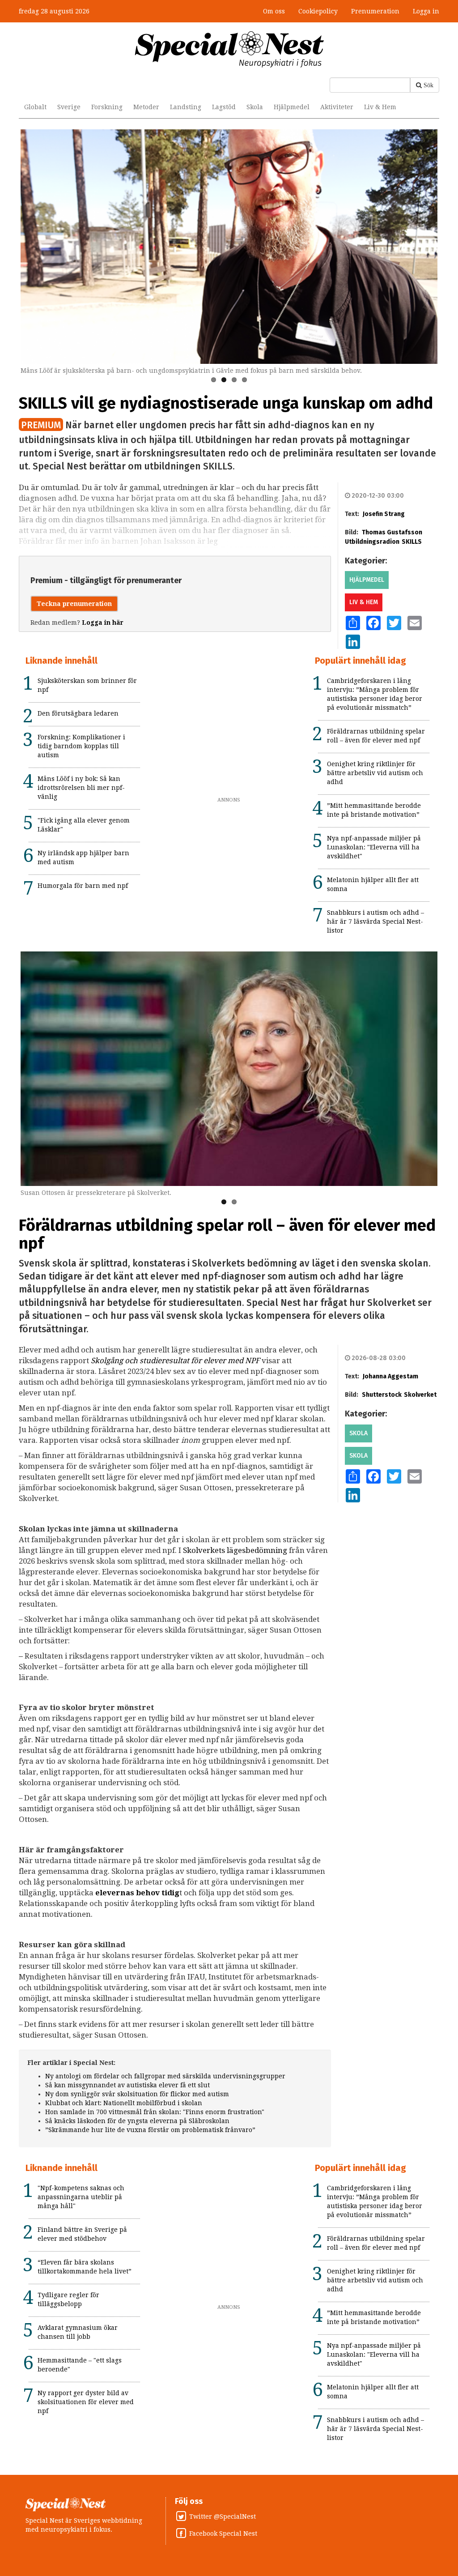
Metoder (146, 107)
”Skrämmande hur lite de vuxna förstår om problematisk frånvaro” (150, 2130)
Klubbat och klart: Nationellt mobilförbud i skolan (124, 2103)
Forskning (107, 107)
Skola (255, 107)
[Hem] (229, 49)
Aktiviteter (337, 107)
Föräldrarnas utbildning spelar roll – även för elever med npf (227, 1234)
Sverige (69, 107)
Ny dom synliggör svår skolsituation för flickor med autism (137, 2094)
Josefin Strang (384, 514)
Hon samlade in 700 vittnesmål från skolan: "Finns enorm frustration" (155, 2112)
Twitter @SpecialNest (223, 2516)
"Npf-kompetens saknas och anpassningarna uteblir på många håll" (81, 2197)
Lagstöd (224, 107)
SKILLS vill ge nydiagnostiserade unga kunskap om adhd (226, 403)
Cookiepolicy (318, 11)
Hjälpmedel (292, 107)
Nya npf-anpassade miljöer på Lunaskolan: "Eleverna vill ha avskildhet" (374, 847)
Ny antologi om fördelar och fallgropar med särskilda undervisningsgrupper (165, 2076)
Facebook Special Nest (223, 2533)
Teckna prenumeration (74, 604)
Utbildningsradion (372, 542)
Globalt (35, 107)
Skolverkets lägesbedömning (235, 1550)
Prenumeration (375, 11)
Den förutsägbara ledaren (78, 713)
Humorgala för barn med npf (83, 886)
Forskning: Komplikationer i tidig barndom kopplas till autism (81, 746)
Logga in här (103, 623)
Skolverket (420, 1395)
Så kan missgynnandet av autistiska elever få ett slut (127, 2085)
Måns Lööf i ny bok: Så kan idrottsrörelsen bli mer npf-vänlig (81, 788)
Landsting (186, 107)
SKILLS (412, 542)
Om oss (274, 11)
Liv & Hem (380, 107)
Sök (428, 85)
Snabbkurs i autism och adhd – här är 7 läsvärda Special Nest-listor (375, 921)
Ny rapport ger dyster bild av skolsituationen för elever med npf (86, 2402)
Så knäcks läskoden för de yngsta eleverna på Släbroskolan (137, 2121)
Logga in (426, 11)
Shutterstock (382, 1395)
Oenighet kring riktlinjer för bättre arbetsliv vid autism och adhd (375, 773)
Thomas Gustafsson (392, 532)
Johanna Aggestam (390, 1376)
